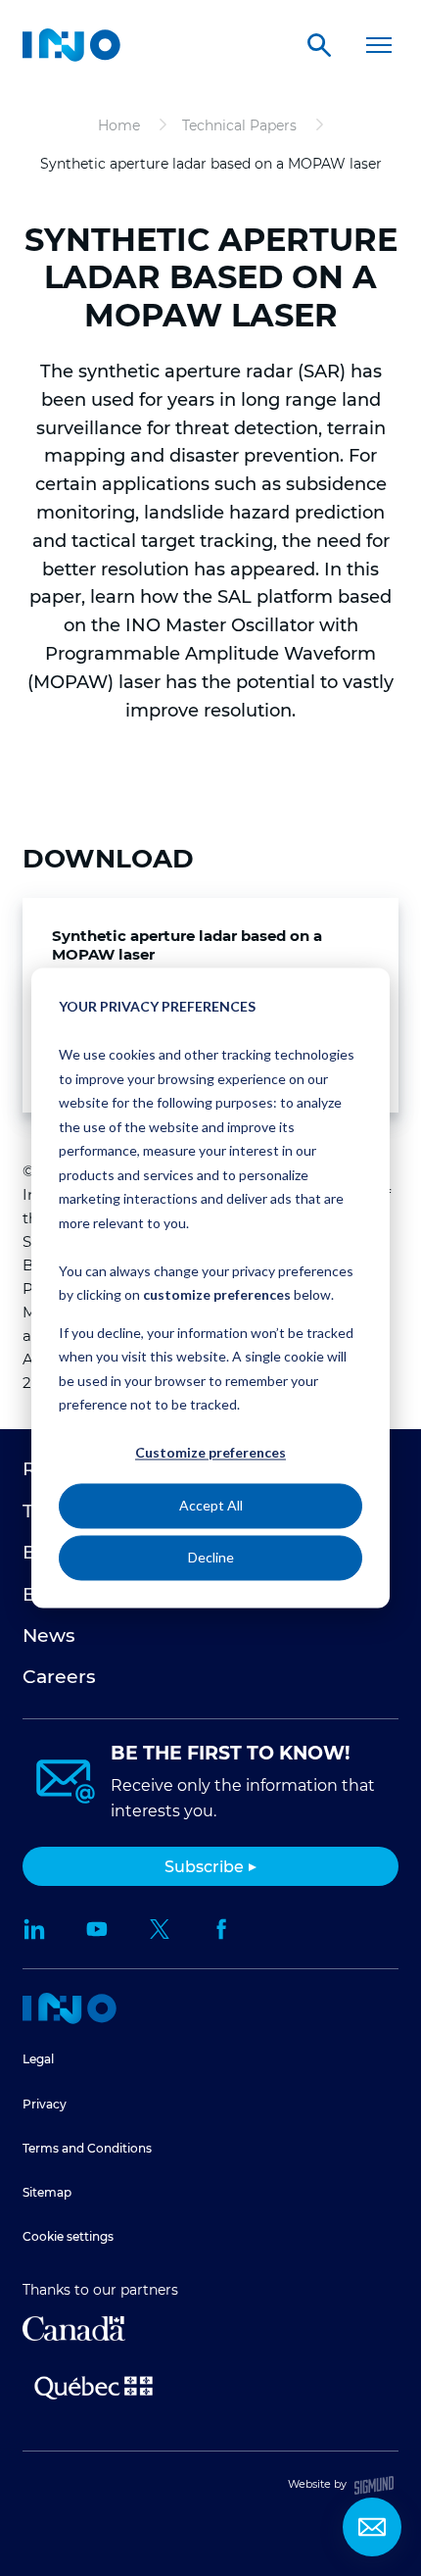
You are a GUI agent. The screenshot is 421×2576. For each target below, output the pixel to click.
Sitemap (47, 2192)
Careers (59, 1677)
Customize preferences (210, 1453)
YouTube (97, 1929)
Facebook (222, 1929)
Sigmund (374, 2485)
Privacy (45, 2104)
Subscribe (204, 1867)
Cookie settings (68, 2236)
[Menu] (379, 45)
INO (71, 45)
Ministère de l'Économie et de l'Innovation (94, 2386)
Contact (372, 2527)
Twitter (160, 1929)
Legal (38, 2059)
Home (70, 2008)
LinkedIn (34, 1929)
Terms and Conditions (87, 2148)
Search (319, 45)
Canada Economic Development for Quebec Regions (74, 2328)
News (49, 1635)
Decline (211, 1557)
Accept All (211, 1505)
